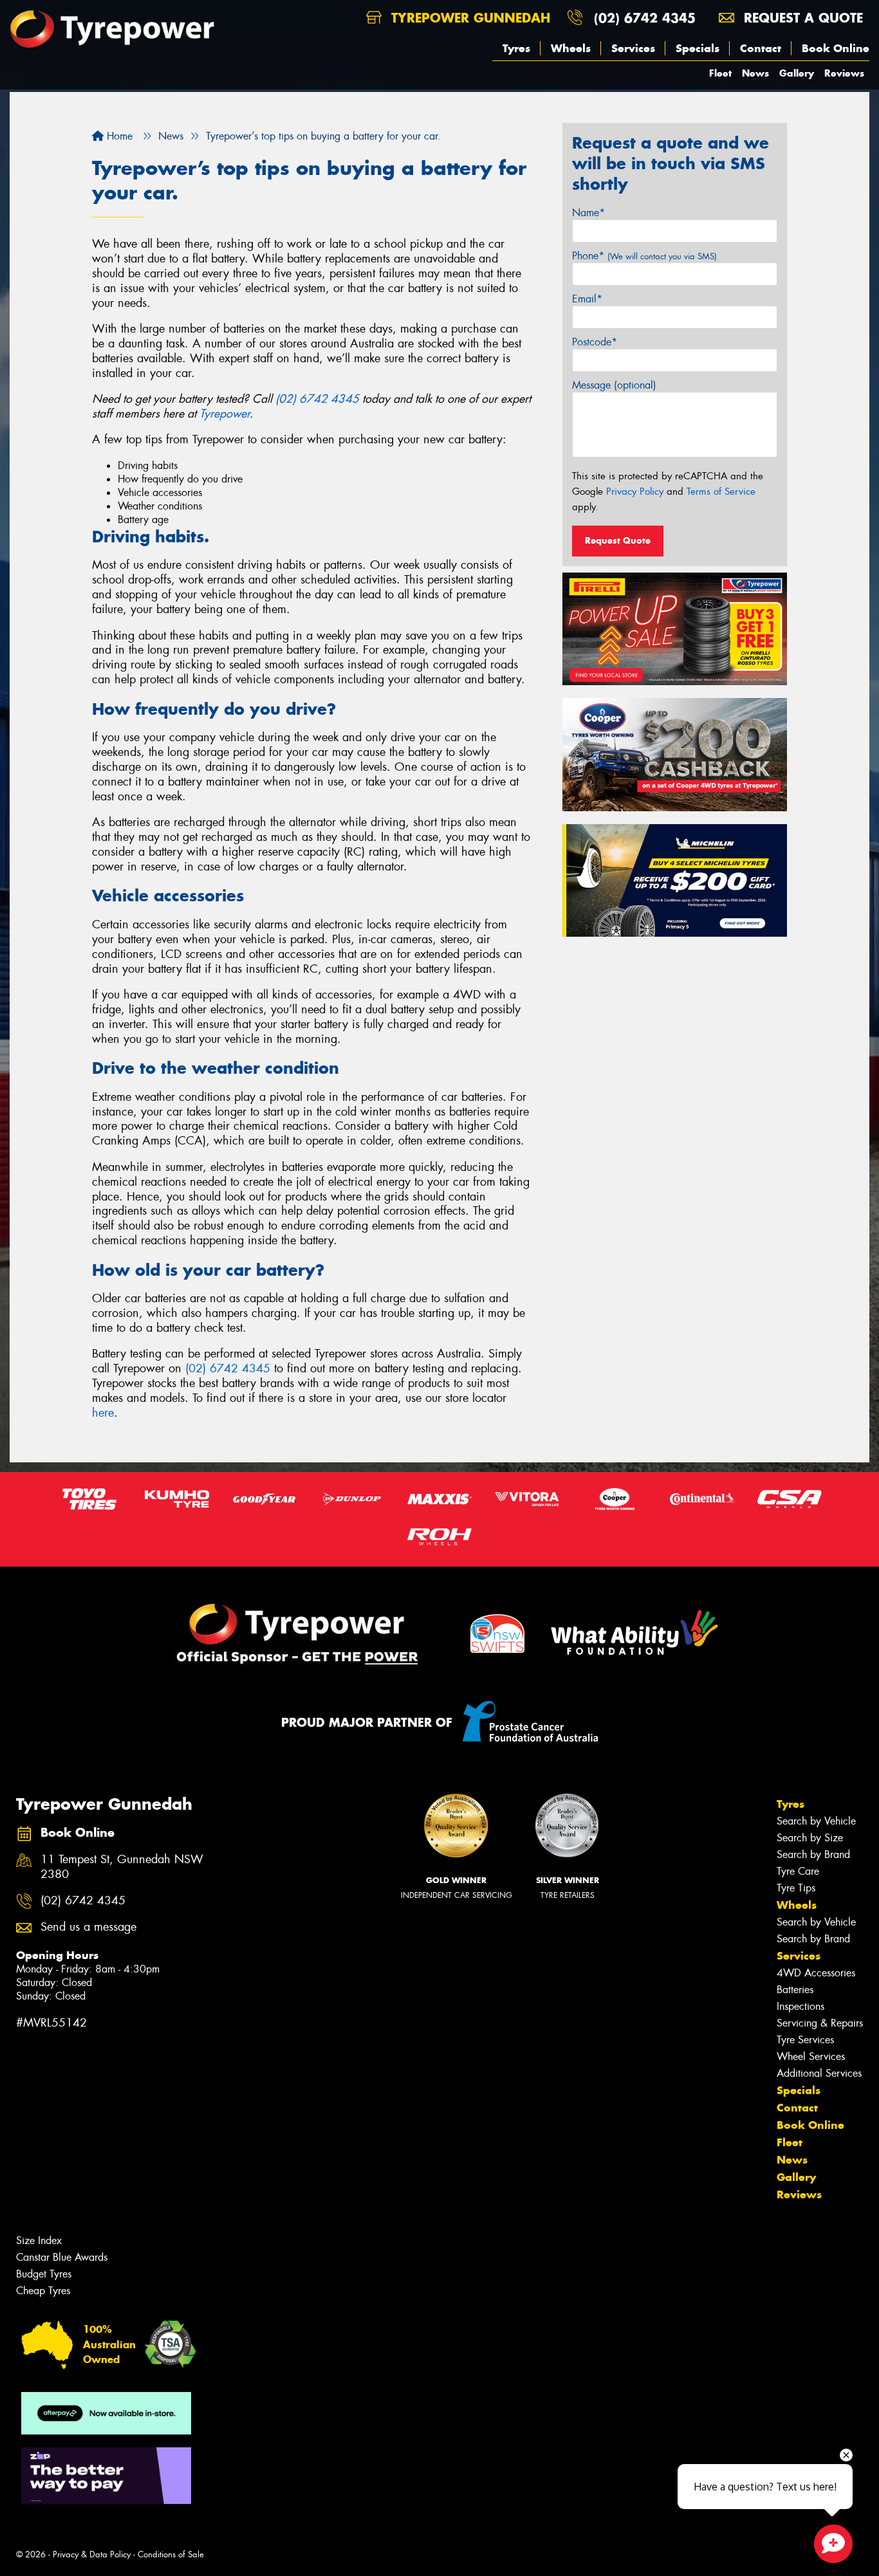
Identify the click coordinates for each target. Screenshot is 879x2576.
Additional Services (819, 2073)
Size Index (39, 2240)
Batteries (795, 1990)
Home (118, 136)
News (755, 73)
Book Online (836, 48)
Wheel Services (811, 2056)
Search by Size (810, 1838)
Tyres (516, 48)
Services (633, 48)
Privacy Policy (635, 492)
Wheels (571, 48)
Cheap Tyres (43, 2291)
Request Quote (618, 540)
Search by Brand (813, 1854)
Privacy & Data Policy (92, 2554)
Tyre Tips (796, 1888)
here (103, 1413)
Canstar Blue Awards (62, 2257)
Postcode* (595, 342)
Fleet (720, 73)
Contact (761, 48)
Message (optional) (614, 385)
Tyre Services (805, 2040)
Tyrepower (225, 414)
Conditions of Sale (171, 2554)
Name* (588, 213)
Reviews (844, 73)
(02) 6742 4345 (645, 18)
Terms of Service (721, 492)
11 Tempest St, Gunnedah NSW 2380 (122, 1867)
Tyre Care (798, 1871)
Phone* (644, 256)
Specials (698, 48)
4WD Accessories (816, 1973)
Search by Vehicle (816, 1821)
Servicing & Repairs (820, 2023)
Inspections (800, 2006)
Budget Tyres (44, 2274)
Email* (587, 299)
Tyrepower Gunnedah (468, 18)
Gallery (797, 73)
